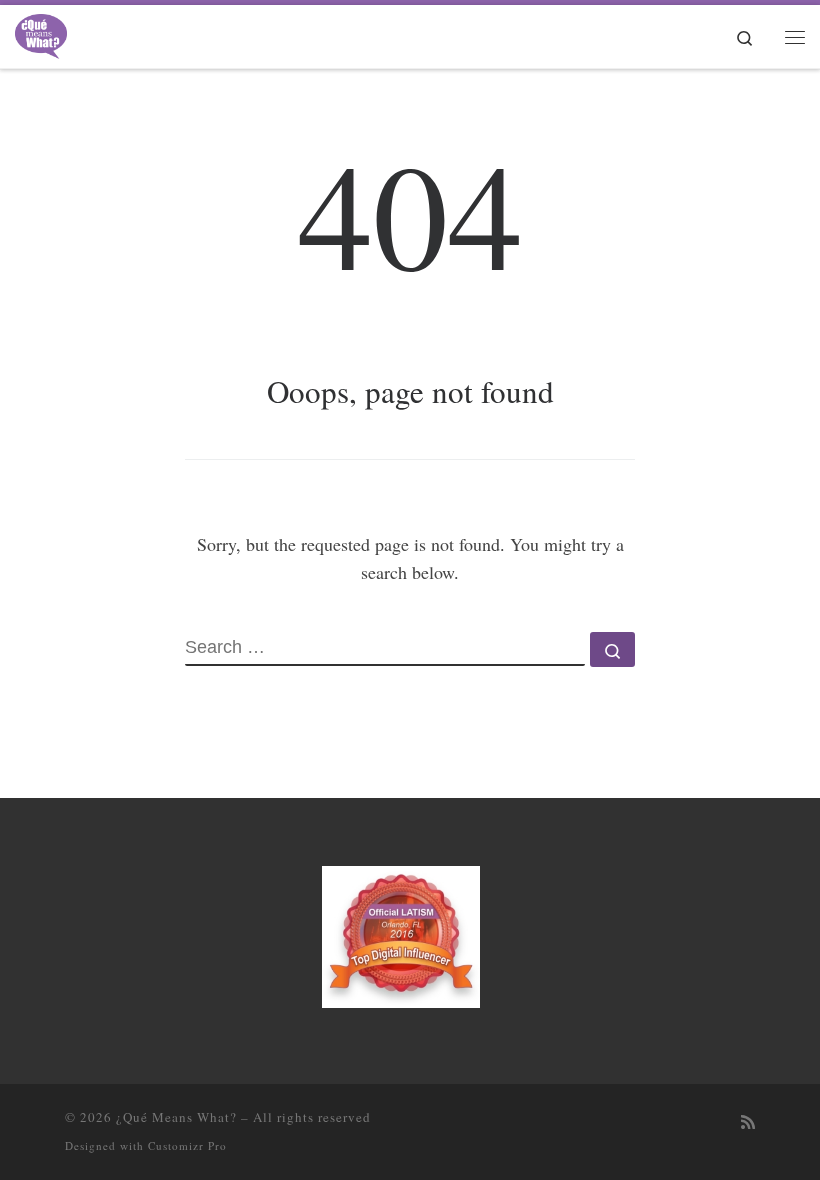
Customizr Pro (187, 1145)
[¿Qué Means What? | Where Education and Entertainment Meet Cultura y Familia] (41, 33)
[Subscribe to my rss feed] (748, 1122)
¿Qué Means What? (176, 1117)
